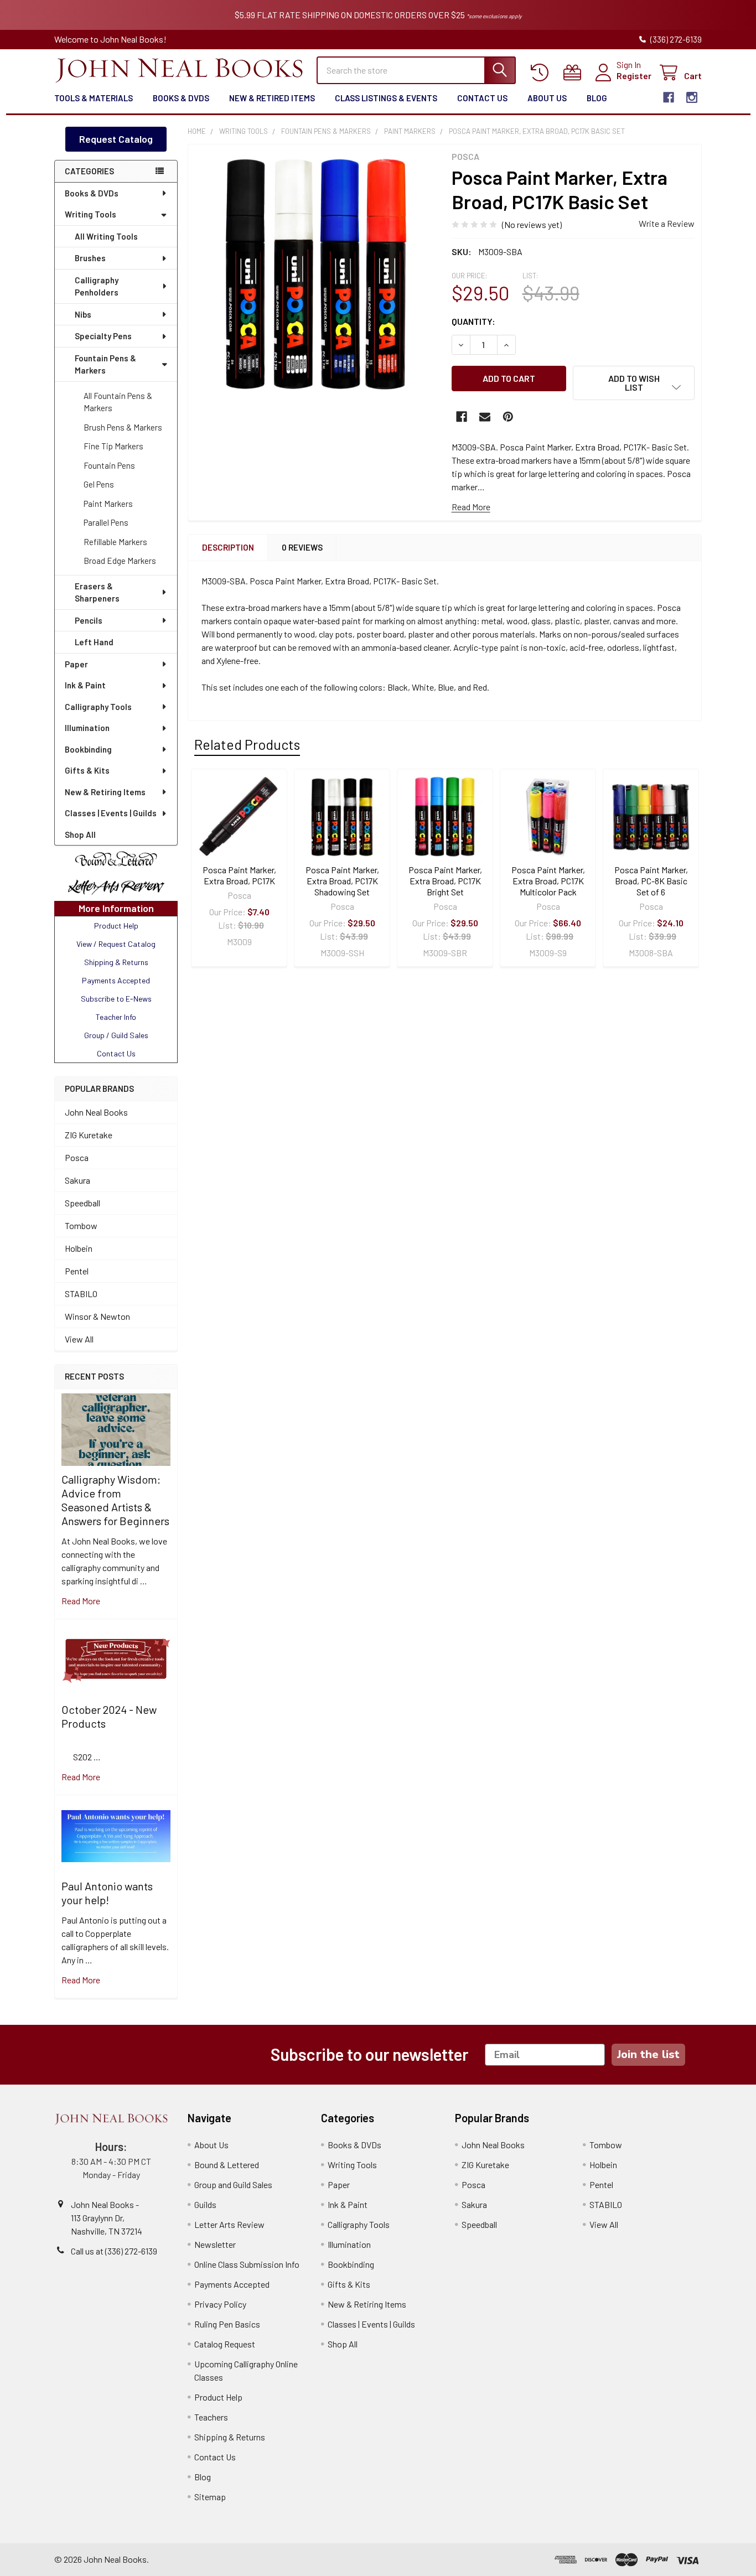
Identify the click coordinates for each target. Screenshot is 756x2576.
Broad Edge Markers (120, 561)
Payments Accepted (232, 2284)
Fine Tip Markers (113, 446)
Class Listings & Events (386, 98)
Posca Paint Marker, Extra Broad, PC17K (239, 875)
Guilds (205, 2204)
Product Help (218, 2397)
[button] (116, 859)
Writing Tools (90, 214)
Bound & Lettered (227, 2165)
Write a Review (667, 223)
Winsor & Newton (97, 1316)
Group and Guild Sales (233, 2184)
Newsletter (215, 2244)
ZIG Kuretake (89, 1135)
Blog (597, 98)
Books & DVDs (181, 98)
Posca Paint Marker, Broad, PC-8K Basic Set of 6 (651, 881)
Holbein (79, 1248)
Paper (76, 664)
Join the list (648, 2054)
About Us (547, 98)
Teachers (211, 2417)
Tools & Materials (94, 98)
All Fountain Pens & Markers (118, 402)
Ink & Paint (85, 685)
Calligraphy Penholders (97, 286)
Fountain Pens (109, 465)
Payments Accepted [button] (116, 980)
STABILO (81, 1294)
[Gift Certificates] (575, 73)
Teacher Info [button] (116, 1017)
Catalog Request (225, 2344)
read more (81, 1601)
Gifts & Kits (87, 770)
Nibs (83, 314)
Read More (471, 507)
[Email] (485, 417)
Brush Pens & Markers (123, 427)
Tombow (81, 1225)
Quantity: (473, 321)
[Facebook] (669, 97)
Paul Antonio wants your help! (107, 1893)
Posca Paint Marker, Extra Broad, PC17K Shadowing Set (342, 881)
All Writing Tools (106, 236)
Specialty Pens (103, 336)
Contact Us (482, 98)
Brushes (90, 258)
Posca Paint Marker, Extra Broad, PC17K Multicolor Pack (548, 881)
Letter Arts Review (229, 2224)
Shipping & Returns (230, 2437)
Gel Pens (99, 484)
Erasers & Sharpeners (97, 592)
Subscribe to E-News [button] (116, 999)
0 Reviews (302, 547)
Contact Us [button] (116, 1053)
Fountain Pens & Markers (105, 364)
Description (228, 547)
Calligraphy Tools (98, 707)
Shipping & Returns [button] (116, 962)
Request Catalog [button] (116, 139)
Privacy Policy (220, 2304)
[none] (317, 273)
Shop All (80, 835)
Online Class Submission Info (247, 2264)
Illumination (87, 728)
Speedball (82, 1203)
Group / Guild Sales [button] (116, 1035)
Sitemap (210, 2497)
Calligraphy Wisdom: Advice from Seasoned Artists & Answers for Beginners (115, 1500)
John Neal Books (96, 1112)
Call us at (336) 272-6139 (114, 2251)
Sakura (77, 1180)
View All (79, 1339)
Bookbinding (88, 749)
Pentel (77, 1271)
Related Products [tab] (247, 744)
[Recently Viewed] (542, 73)
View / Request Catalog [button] (116, 944)
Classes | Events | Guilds (111, 813)
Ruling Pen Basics (227, 2324)
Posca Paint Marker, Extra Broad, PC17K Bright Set (445, 881)
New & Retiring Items (105, 792)
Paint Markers (108, 504)
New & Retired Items (272, 98)
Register (634, 76)
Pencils (89, 620)
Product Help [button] (116, 926)
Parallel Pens (106, 522)
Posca (77, 1157)
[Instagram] (692, 97)
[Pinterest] (508, 417)
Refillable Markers (115, 542)
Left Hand (94, 642)
